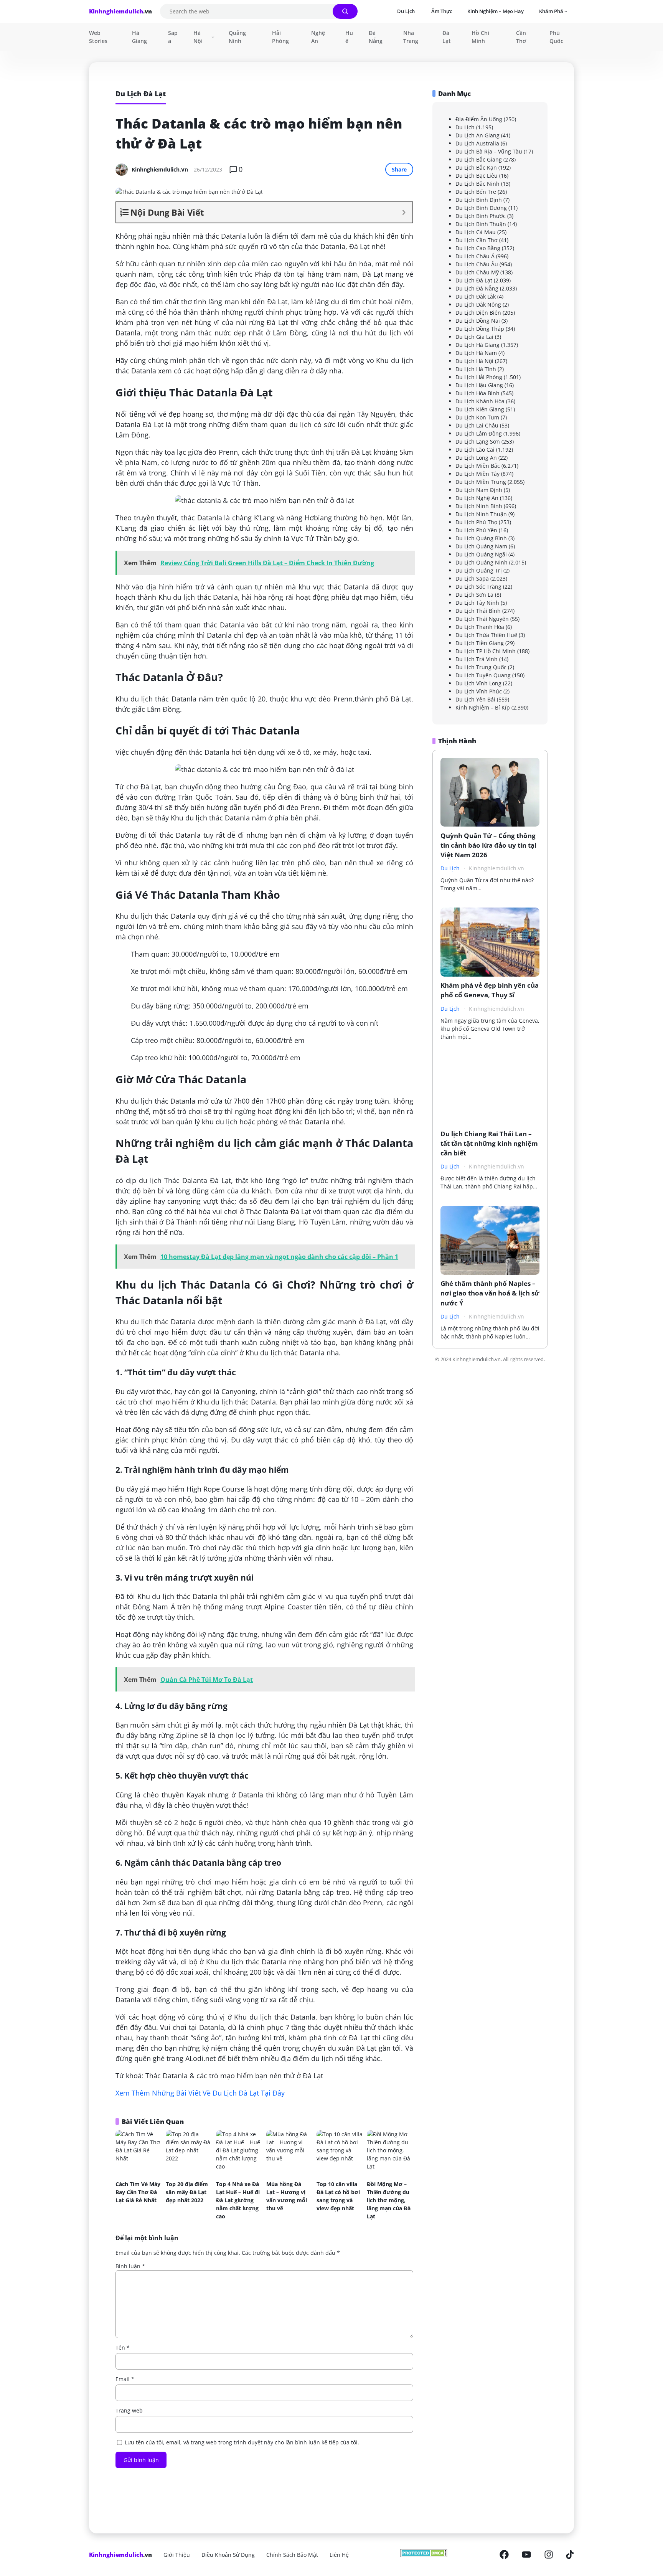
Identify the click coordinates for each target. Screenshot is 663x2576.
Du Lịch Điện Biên (478, 313)
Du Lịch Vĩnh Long (478, 683)
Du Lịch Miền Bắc (478, 466)
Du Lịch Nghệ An (477, 498)
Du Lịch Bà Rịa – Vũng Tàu (489, 151)
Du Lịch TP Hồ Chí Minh (486, 651)
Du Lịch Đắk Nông (478, 304)
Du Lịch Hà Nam (476, 353)
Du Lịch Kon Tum (477, 417)
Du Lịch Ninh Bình (479, 506)
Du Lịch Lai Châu (477, 425)
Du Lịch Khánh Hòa (480, 401)
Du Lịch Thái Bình (478, 611)
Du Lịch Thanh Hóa (480, 627)
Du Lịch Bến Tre (476, 192)
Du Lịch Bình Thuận (481, 224)
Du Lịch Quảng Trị (479, 570)
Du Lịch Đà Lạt (474, 280)
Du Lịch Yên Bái (475, 699)
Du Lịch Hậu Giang (479, 385)
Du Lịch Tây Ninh (477, 603)
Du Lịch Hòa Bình (477, 393)
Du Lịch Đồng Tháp (480, 329)
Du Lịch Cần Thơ (477, 240)
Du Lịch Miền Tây (477, 474)
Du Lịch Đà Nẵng (477, 288)
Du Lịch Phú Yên (476, 530)
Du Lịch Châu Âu (477, 264)
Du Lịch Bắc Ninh (477, 184)
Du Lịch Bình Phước (481, 216)
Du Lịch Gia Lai (474, 337)
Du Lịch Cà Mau (476, 232)
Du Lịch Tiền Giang (480, 643)
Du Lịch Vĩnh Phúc (479, 691)
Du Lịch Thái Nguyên (482, 619)
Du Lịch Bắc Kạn (476, 167)
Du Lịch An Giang (477, 135)
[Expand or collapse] (404, 212)
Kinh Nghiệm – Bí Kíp (483, 707)
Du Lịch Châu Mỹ (477, 272)
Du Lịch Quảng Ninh (482, 562)
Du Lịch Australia (477, 143)
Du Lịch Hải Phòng (479, 377)
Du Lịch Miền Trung (481, 482)
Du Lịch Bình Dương (481, 208)
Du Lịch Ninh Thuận (481, 514)
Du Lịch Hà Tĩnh (476, 369)
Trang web (129, 2410)
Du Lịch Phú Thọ (476, 522)
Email (125, 2379)
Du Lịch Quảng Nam (481, 546)
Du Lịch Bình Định (479, 200)
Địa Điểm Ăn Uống (479, 119)
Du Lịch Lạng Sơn (478, 441)
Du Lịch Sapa (472, 578)
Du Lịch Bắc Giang (479, 159)
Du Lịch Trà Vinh (477, 659)
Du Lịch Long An (476, 458)
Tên (123, 2347)
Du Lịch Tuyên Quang (483, 675)
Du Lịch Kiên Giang (480, 409)
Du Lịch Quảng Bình (481, 538)
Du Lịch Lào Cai (475, 450)
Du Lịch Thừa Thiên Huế (486, 635)
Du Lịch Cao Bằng (478, 248)
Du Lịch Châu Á (475, 256)
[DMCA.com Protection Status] (424, 2555)
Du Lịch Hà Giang (477, 345)
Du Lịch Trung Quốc (481, 667)
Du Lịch (465, 127)
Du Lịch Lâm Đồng (479, 433)
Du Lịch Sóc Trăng (478, 587)
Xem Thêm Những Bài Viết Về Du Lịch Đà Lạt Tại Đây (200, 2093)
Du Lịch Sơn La (474, 595)
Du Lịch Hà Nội (474, 361)
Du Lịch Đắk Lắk (476, 296)
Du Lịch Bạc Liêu (477, 176)
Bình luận (130, 2266)
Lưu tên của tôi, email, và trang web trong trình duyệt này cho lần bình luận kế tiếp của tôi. (242, 2442)
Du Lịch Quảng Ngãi (481, 554)
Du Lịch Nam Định (479, 490)
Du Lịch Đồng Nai (478, 321)
